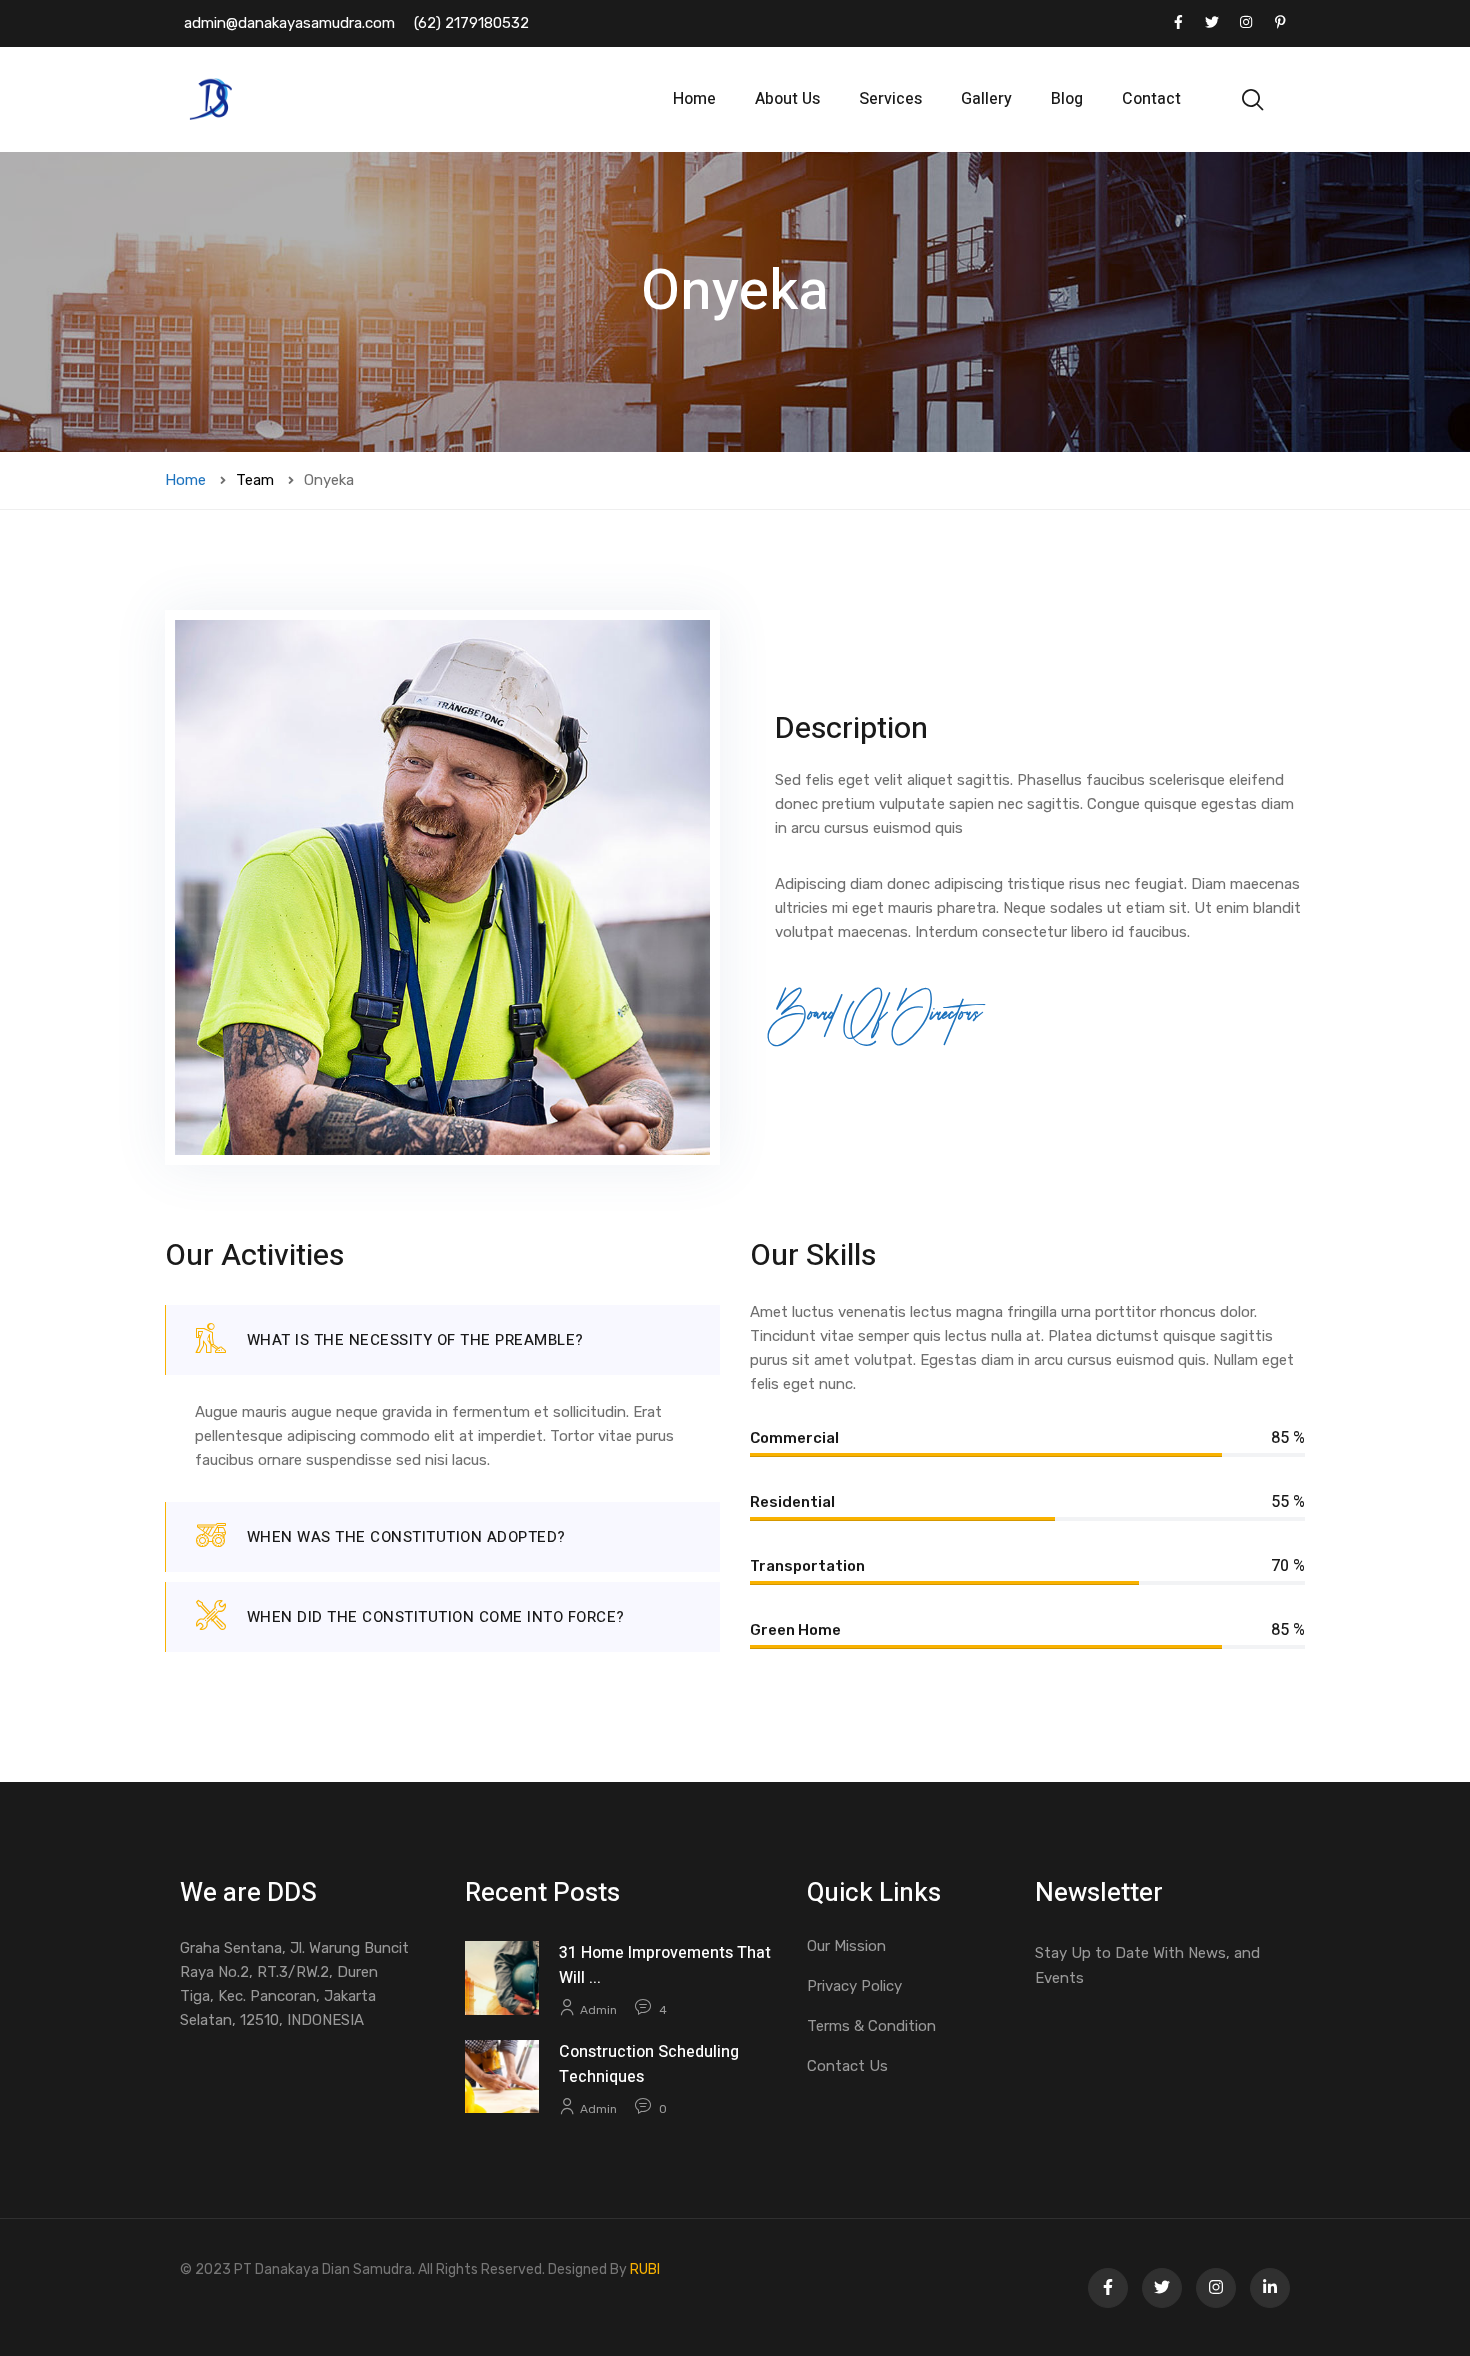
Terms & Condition (871, 2026)
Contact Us (847, 2066)
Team (255, 480)
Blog (1067, 99)
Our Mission (846, 1946)
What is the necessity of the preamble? (415, 1340)
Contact (1151, 99)
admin (598, 2010)
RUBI (645, 2269)
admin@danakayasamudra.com (289, 23)
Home (694, 99)
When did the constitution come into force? (436, 1617)
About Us (787, 99)
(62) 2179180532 (471, 23)
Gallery (986, 99)
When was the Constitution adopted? (406, 1537)
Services (890, 99)
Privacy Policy (854, 1986)
